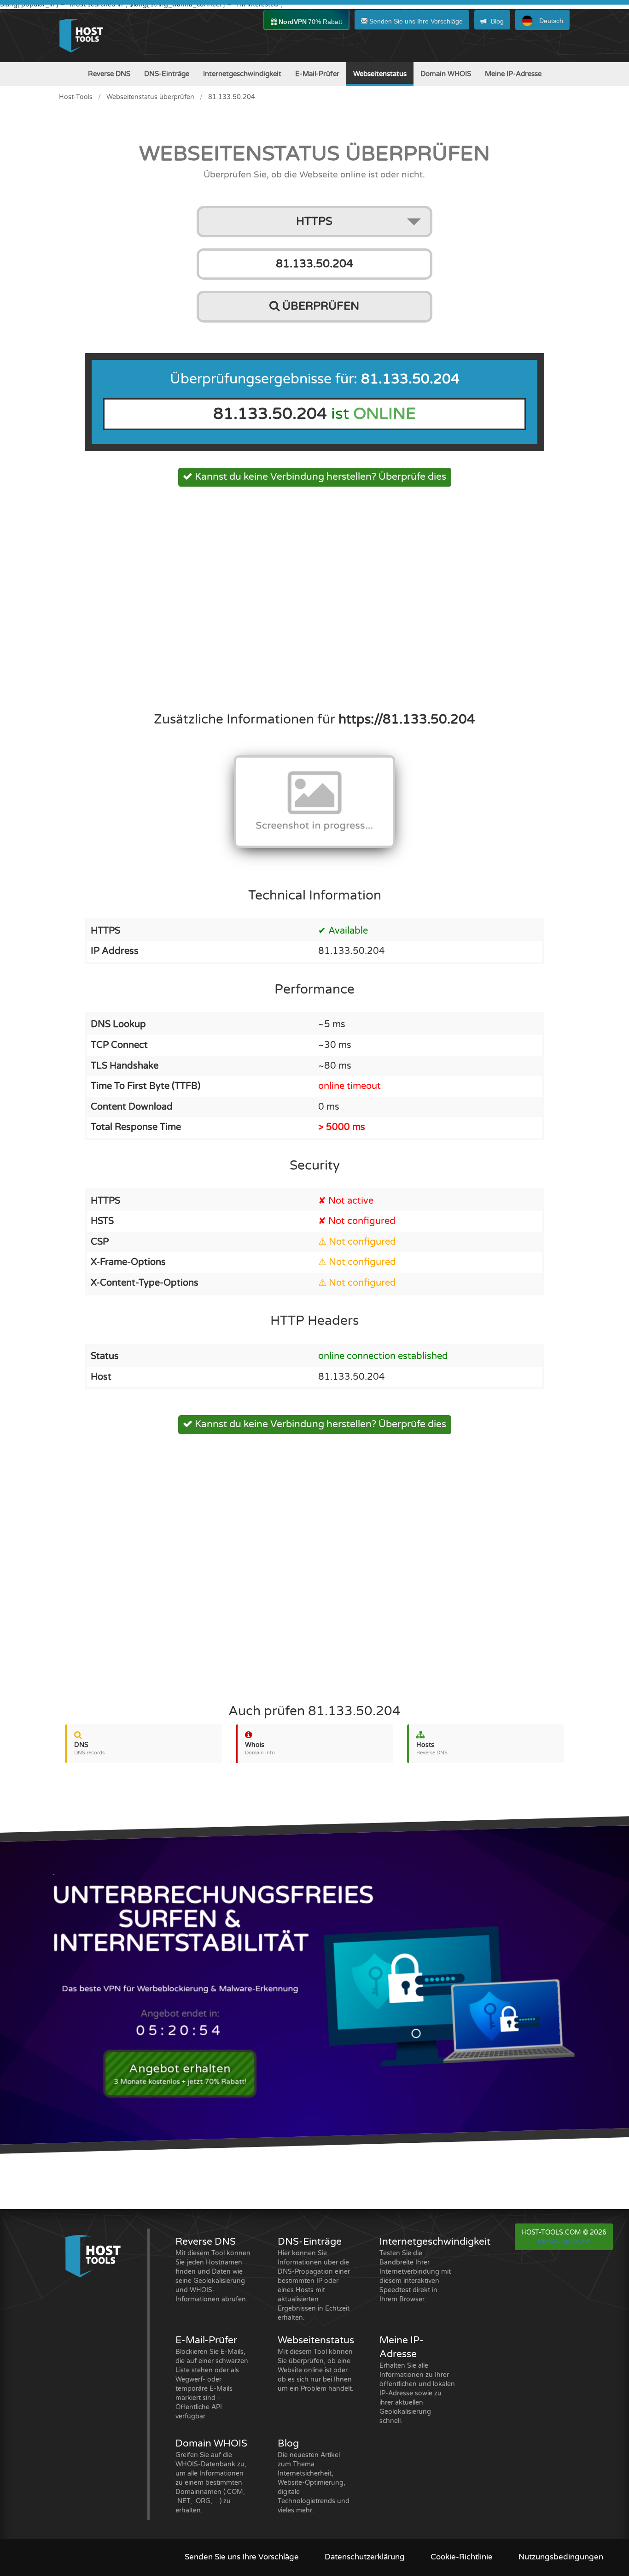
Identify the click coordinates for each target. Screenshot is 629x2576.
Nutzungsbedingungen (561, 2557)
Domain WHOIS (446, 74)
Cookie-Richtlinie (462, 2557)
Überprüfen (319, 306)
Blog (497, 21)
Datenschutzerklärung (365, 2557)
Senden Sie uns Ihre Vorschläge (415, 21)
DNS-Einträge (167, 74)
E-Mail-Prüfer (317, 74)
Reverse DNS (109, 74)
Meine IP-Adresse (513, 74)
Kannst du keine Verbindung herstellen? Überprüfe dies (319, 477)
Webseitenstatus (380, 74)
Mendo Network (564, 2241)
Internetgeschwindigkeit (242, 74)
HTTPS (314, 221)
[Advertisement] (314, 596)
